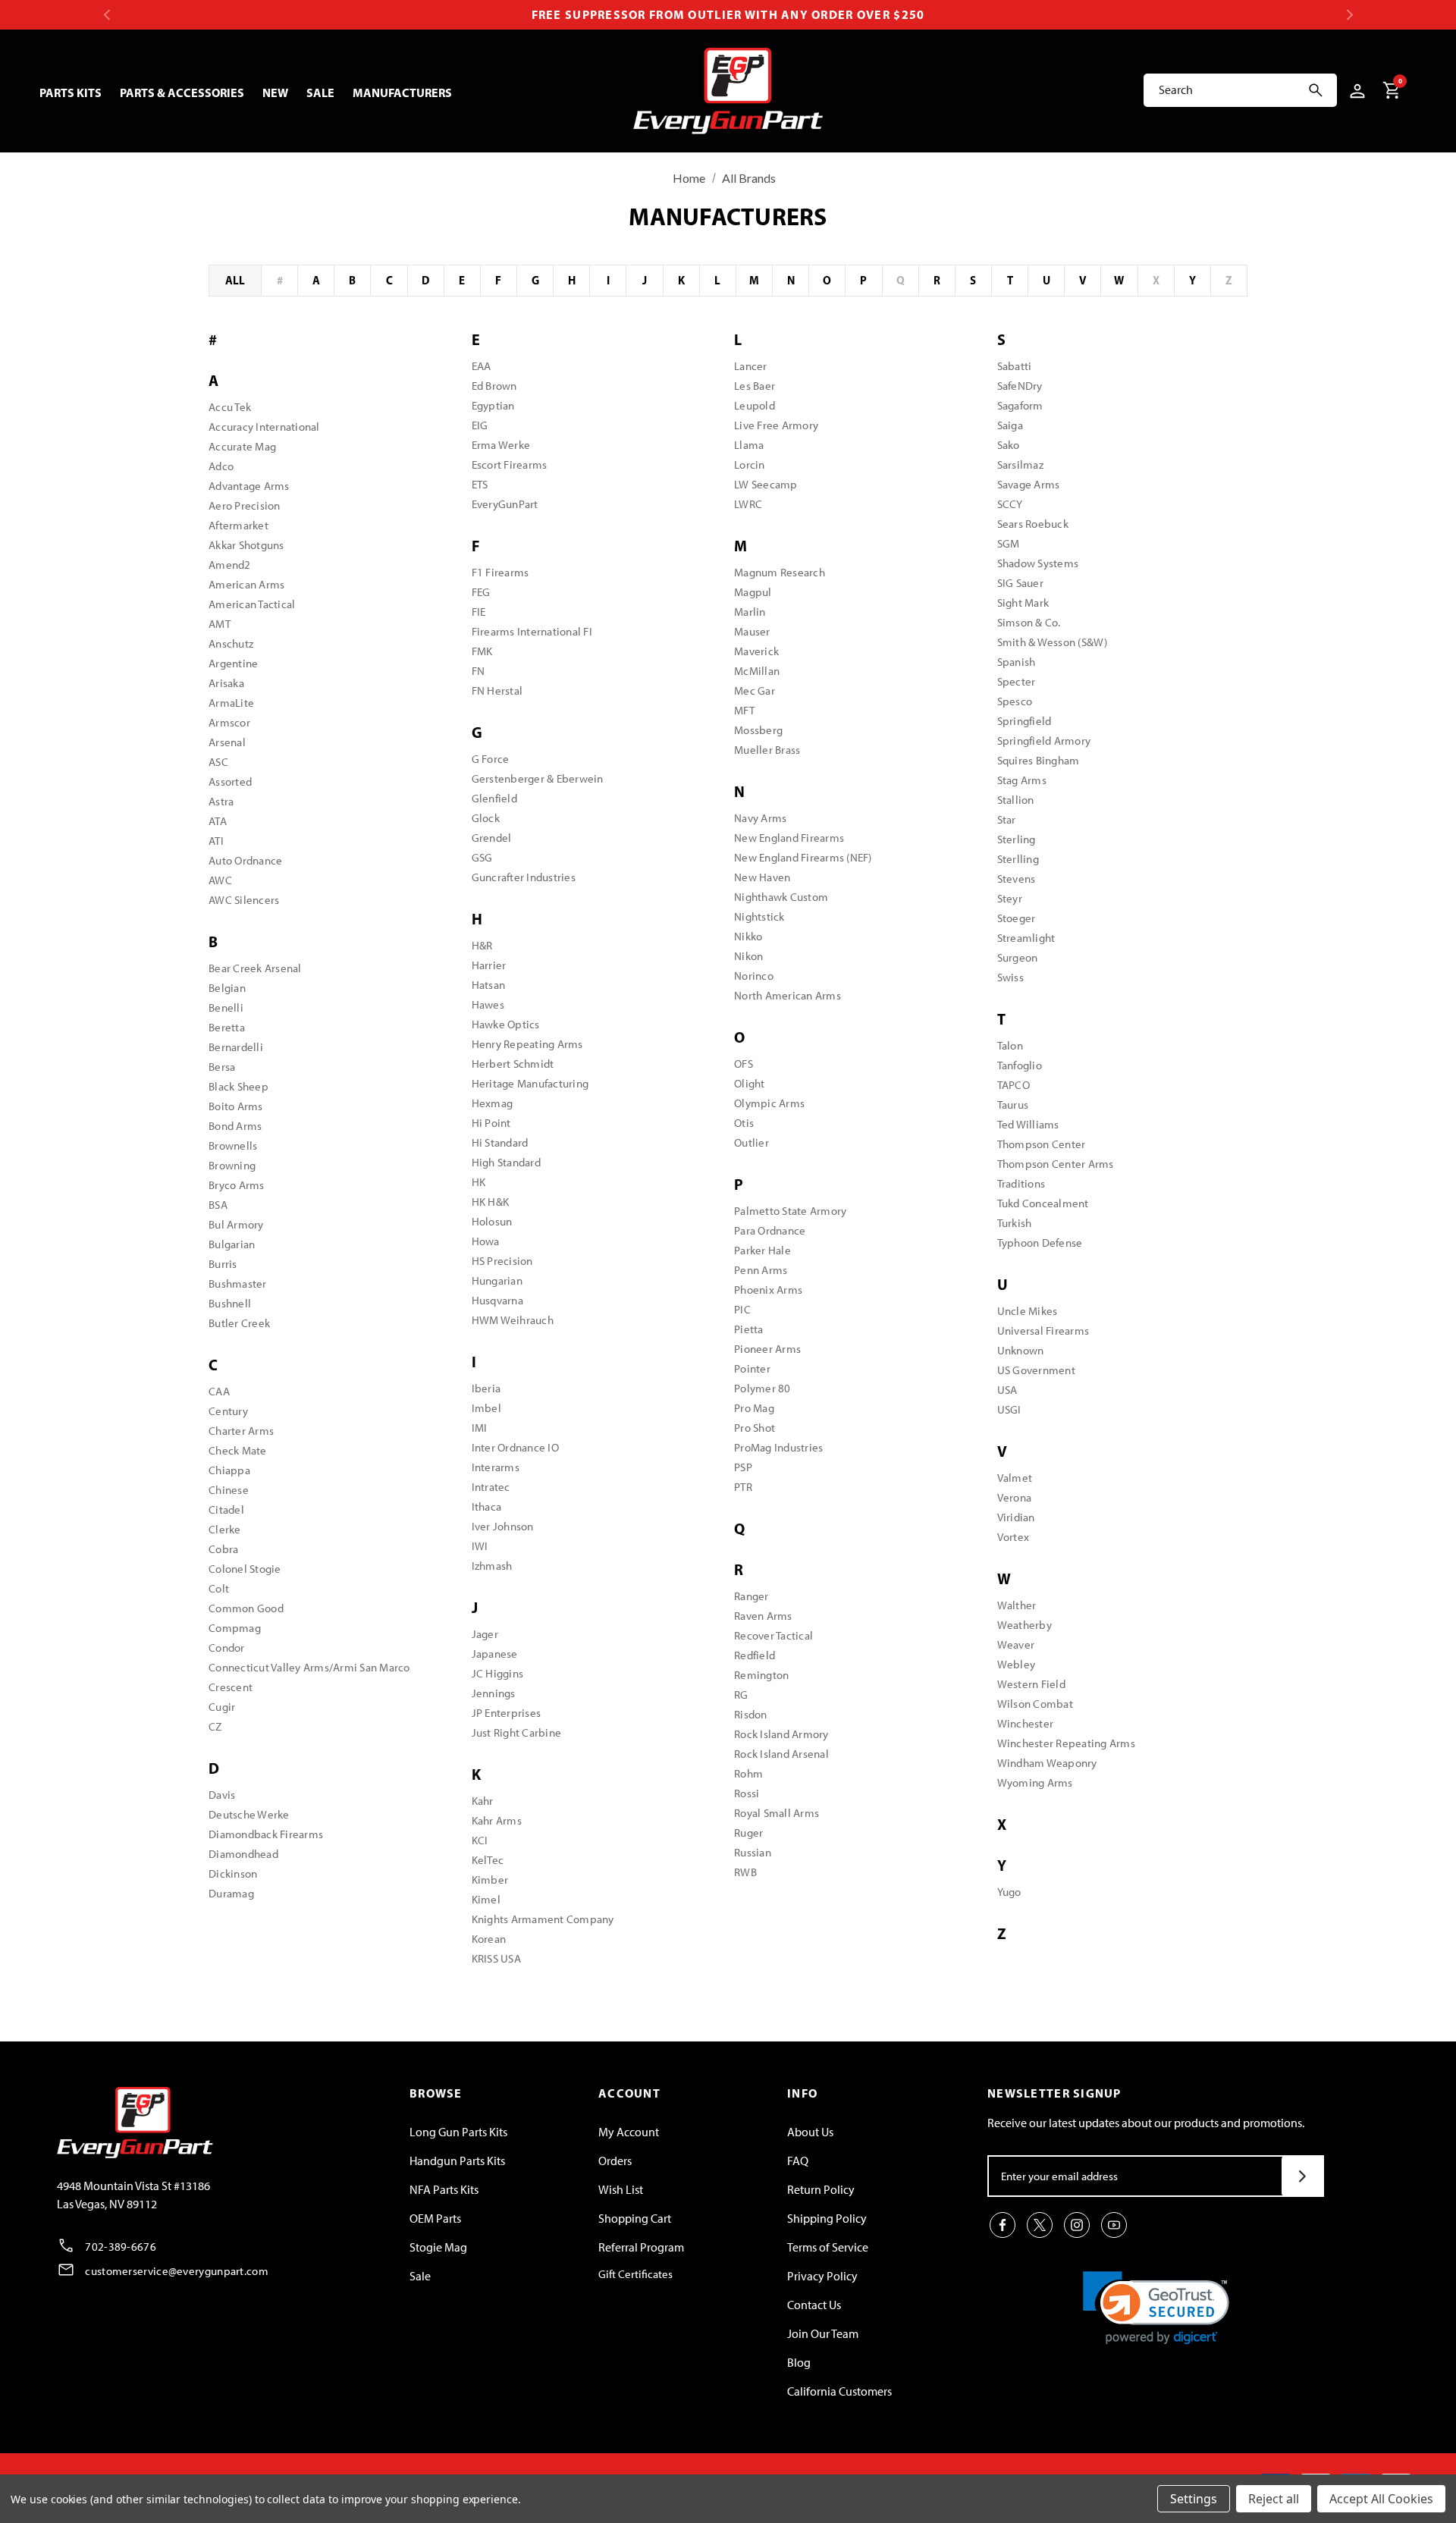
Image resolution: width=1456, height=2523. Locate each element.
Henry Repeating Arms (527, 1044)
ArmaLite (231, 703)
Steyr (1010, 899)
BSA (218, 1205)
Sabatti (1015, 366)
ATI (216, 841)
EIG (480, 425)
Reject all (1274, 2499)
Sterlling (1018, 859)
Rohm (748, 1774)
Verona (1015, 1498)
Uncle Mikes (1028, 1311)
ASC (218, 762)
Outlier (752, 1143)
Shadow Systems (1038, 563)
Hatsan (489, 985)
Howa (486, 1241)
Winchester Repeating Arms (1066, 1743)
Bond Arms (235, 1126)
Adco (221, 466)
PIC (742, 1310)
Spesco (1015, 701)
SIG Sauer (1020, 583)
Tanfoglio (1020, 1065)
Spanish (1017, 662)
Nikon (748, 956)
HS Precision (502, 1261)
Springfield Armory (1044, 741)
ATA (218, 821)
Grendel (492, 838)
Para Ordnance (770, 1231)
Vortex (1014, 1537)
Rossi (747, 1793)
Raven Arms (763, 1616)
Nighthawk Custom (781, 897)
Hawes (488, 1005)
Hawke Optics (506, 1025)
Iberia (486, 1389)
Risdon (751, 1715)
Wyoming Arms (1035, 1783)
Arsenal (227, 742)
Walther (1017, 1605)
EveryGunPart (505, 504)
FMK (482, 651)
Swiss (1010, 978)
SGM (1009, 544)
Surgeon (1018, 958)
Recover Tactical (773, 1636)
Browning (232, 1166)
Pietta (749, 1329)
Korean (489, 1939)
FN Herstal (497, 691)
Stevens (1017, 879)
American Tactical (252, 604)
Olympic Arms (769, 1103)
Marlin (750, 612)
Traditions (1021, 1184)
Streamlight (1026, 938)
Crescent (231, 1687)
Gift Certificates (635, 2274)
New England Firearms (789, 838)
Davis (222, 1795)
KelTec (488, 1860)
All (235, 280)
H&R (482, 946)
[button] (1156, 2308)
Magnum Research (780, 573)
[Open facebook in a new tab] (1003, 2225)
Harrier (489, 965)
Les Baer (755, 386)
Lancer (751, 366)
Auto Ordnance (245, 861)
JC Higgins (498, 1674)
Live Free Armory (776, 425)
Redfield (755, 1655)
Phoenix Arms (768, 1290)
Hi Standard (500, 1143)
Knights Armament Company (543, 1919)
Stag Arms (1022, 780)
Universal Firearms (1043, 1331)
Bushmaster (238, 1284)
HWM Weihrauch (513, 1320)
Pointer (752, 1369)
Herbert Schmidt (513, 1064)
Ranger (752, 1596)
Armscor (229, 723)
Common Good (246, 1608)
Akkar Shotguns (246, 545)
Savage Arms (1029, 485)
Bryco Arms (237, 1185)
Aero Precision (245, 506)
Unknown (1021, 1351)
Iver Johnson (503, 1527)
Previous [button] (107, 15)
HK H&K (491, 1202)
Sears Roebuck (1033, 524)
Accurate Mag (242, 447)
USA (1007, 1390)
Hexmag (493, 1103)
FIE (479, 612)
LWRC (748, 504)
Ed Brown (494, 386)
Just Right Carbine (517, 1733)
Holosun (492, 1222)
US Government (1036, 1370)
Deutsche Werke (249, 1815)
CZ (215, 1727)
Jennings (494, 1693)
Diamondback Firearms (266, 1834)
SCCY (1010, 504)
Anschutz (231, 644)
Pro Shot (755, 1428)
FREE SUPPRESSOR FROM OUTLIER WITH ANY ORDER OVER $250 (728, 14)
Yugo (1009, 1892)
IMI (480, 1428)
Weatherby (1025, 1625)
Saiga (1010, 425)
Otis (744, 1123)
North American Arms (788, 996)
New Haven (762, 877)
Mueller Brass (767, 750)
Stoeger (1017, 918)
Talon (1010, 1046)
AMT (220, 624)
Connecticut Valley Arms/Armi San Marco (309, 1668)
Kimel (486, 1900)
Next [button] (1349, 15)
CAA (219, 1392)
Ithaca (487, 1507)
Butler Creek (239, 1323)
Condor (227, 1648)
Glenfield (494, 799)
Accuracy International (264, 427)
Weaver (1016, 1645)
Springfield (1025, 721)
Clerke (225, 1530)
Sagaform (1020, 406)
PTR (743, 1487)
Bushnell (230, 1304)
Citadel (226, 1510)
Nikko (748, 937)
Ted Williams (1028, 1125)
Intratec (491, 1487)
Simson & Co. (1029, 623)
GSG (482, 858)
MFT (744, 711)
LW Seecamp (766, 485)
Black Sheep (238, 1087)
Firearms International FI (532, 632)
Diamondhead (243, 1854)
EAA (482, 366)
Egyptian (493, 406)
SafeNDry (1020, 386)
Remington (761, 1675)
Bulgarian (232, 1244)
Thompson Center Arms (1056, 1164)
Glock (486, 818)
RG (741, 1695)
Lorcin (750, 465)
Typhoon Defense (1040, 1243)
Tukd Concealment (1043, 1203)
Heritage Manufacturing (530, 1084)
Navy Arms (760, 818)
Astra (221, 802)
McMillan (757, 671)
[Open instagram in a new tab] (1077, 2225)
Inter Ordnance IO (515, 1448)
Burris (223, 1264)
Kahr (483, 1801)
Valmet (1015, 1478)
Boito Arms (236, 1106)
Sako (1009, 445)
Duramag (231, 1894)
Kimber (490, 1880)
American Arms (246, 585)
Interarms (496, 1467)
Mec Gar (755, 691)
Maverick (756, 651)
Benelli (226, 1008)
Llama (749, 445)
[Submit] (1302, 2176)
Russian (753, 1853)
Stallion (1016, 800)
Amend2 (230, 565)
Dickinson (233, 1874)
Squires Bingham (1039, 761)
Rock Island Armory (781, 1734)
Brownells (233, 1146)
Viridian (1016, 1517)
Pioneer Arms (767, 1349)
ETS (480, 485)
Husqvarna (497, 1301)
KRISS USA (496, 1959)
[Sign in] (1355, 90)
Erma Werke (501, 445)
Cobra (223, 1549)
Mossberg (758, 730)
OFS (744, 1064)
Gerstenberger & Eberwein (538, 779)
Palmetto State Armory (790, 1211)
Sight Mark (1023, 603)
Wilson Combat (1035, 1704)
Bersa (222, 1067)
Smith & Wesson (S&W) (1053, 642)
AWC (220, 880)
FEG (481, 592)
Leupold (755, 406)
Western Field (1031, 1684)
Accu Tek (230, 407)
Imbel (486, 1408)
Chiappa (229, 1470)
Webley (1017, 1665)
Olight (750, 1084)
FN (479, 671)
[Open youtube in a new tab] (1114, 2225)
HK (479, 1182)
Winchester (1026, 1724)
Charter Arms (241, 1431)
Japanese (495, 1654)
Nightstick (759, 917)
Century (228, 1411)
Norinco (754, 976)
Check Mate (238, 1451)
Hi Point (491, 1123)
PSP (743, 1467)
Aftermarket (238, 526)
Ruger (748, 1833)
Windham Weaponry (1047, 1763)
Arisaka (226, 683)
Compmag (235, 1628)
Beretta (227, 1028)
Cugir (222, 1707)
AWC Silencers (244, 900)
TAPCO (1014, 1085)
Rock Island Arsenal (781, 1754)
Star (1007, 820)
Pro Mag (754, 1408)
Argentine (233, 664)
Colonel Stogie (245, 1569)
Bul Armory (236, 1225)
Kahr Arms (497, 1821)
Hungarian (497, 1281)
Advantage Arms (249, 486)
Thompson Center (1042, 1144)
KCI (480, 1840)
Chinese (229, 1490)
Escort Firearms (510, 465)
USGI (1009, 1410)
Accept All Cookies (1381, 2499)
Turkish (1015, 1223)
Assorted (230, 782)
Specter (1017, 682)
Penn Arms (761, 1270)
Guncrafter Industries (524, 877)
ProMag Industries (778, 1448)
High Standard (506, 1163)
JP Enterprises (507, 1713)
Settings (1194, 2499)
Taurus (1013, 1105)
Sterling (1017, 839)
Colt (219, 1589)
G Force (491, 759)
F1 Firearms (500, 573)
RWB (745, 1872)
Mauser (752, 632)
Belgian (227, 988)
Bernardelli (236, 1047)
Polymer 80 (763, 1389)
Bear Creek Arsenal (255, 968)
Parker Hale (763, 1251)
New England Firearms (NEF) (803, 858)
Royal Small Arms (777, 1813)
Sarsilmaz (1020, 465)
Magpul (753, 592)
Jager (485, 1634)
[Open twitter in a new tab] (1040, 2225)
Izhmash (492, 1566)
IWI (480, 1546)
